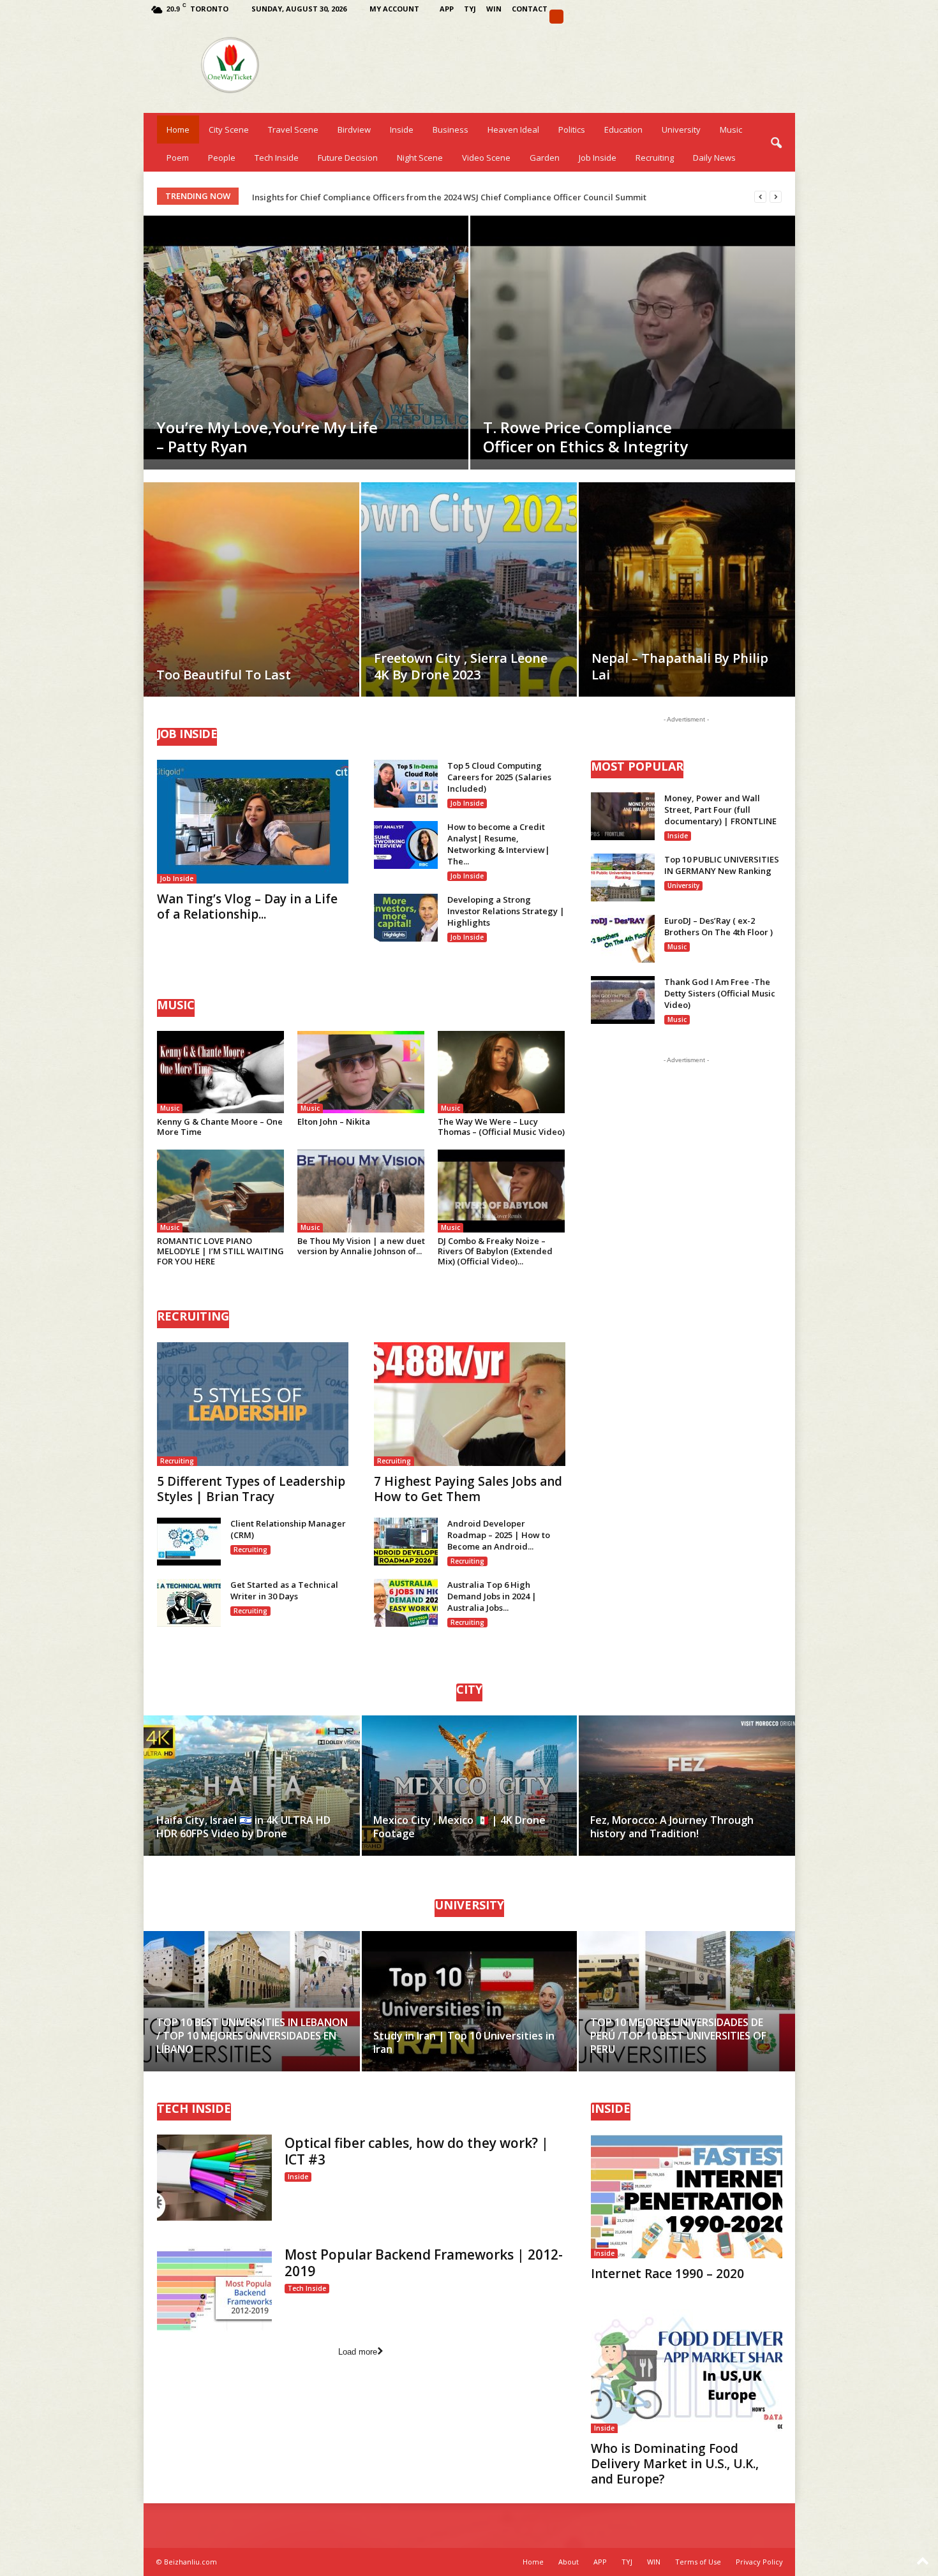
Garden (545, 158)
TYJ (470, 9)
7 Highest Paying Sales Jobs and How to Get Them (468, 1489)
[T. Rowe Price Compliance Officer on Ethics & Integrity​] (633, 337)
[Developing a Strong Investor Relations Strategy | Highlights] (406, 918)
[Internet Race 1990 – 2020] (687, 2196)
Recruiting (655, 158)
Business (450, 130)
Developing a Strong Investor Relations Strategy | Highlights (506, 911)
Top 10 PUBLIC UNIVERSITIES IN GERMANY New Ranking (722, 865)
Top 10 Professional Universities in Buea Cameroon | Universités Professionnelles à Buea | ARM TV (451, 197)
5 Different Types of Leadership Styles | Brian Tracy (251, 1489)
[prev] (760, 197)
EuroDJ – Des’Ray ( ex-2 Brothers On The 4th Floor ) (718, 926)
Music (731, 130)
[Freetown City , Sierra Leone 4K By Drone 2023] (469, 609)
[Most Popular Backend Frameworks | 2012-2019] (214, 2289)
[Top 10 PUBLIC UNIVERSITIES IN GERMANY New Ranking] (623, 877)
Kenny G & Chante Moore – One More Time (220, 1127)
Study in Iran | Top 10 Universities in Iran (464, 2042)
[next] (776, 197)
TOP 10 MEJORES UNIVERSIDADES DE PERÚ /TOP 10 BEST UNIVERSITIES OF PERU (678, 2036)
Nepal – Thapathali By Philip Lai (680, 666)
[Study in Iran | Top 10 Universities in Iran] (469, 2001)
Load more (358, 2352)
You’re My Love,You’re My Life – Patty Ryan (267, 437)
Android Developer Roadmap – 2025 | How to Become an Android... (499, 1535)
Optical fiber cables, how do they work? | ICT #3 (417, 2151)
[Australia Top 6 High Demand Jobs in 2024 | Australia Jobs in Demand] (406, 1603)
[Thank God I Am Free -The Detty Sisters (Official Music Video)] (623, 1000)
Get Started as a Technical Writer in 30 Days (284, 1590)
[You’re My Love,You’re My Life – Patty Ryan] (306, 337)
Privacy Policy (759, 2562)
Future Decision (348, 158)
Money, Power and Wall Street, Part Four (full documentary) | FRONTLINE (720, 810)
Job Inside (598, 158)
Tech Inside (277, 158)
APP (447, 9)
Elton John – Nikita (334, 1121)
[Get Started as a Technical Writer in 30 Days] (189, 1603)
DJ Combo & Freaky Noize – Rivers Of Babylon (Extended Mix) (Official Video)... (495, 1251)
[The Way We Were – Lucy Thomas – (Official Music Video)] (502, 1072)
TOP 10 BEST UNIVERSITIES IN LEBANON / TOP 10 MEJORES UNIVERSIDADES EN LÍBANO (252, 2036)
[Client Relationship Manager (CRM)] (189, 1542)
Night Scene (420, 158)
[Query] (556, 17)
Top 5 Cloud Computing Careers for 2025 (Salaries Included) (499, 777)
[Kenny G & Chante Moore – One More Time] (221, 1072)
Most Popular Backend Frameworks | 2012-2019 (424, 2263)
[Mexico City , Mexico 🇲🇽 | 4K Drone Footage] (469, 1786)
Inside (402, 130)
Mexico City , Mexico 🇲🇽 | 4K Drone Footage (459, 1827)
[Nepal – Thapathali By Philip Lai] (687, 609)
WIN (494, 9)
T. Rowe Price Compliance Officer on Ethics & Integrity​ (585, 437)
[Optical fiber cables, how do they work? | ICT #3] (214, 2178)
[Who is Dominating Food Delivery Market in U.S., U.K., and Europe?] (687, 2371)
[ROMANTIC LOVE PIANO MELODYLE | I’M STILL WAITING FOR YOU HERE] (221, 1191)
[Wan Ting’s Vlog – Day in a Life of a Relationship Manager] (253, 822)
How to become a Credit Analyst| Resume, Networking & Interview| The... (499, 844)
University (681, 130)
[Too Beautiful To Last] (251, 609)
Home (178, 130)
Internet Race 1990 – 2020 (667, 2274)
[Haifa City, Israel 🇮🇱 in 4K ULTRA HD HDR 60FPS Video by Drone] (252, 1786)
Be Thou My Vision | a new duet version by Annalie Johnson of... (361, 1246)
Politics (572, 130)
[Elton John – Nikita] (361, 1072)
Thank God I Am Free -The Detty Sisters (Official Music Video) (720, 993)
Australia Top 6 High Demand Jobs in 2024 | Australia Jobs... (492, 1596)
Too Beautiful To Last (224, 675)
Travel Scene (293, 130)
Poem (178, 158)
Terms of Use (698, 2562)
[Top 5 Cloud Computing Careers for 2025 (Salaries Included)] (406, 784)
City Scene (229, 130)
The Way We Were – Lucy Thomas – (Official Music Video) (501, 1127)
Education (623, 130)
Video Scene (486, 158)
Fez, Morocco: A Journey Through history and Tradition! (672, 1827)
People (222, 158)
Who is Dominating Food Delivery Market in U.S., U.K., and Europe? (675, 2464)
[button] (776, 144)
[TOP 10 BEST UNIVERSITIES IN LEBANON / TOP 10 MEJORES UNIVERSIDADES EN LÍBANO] (252, 2001)
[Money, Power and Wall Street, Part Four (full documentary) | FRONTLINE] (623, 816)
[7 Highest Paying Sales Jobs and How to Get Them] (470, 1404)
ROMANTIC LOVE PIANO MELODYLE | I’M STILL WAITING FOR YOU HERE (220, 1251)
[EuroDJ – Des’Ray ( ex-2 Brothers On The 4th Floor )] (623, 939)
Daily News (714, 158)
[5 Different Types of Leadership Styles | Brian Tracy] (253, 1404)
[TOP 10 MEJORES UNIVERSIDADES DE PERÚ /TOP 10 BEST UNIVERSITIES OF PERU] (686, 2001)
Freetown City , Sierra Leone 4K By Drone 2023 (461, 666)
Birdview (354, 130)
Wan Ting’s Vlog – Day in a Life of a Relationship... (247, 907)
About (569, 2562)
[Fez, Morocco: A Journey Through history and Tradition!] (686, 1786)
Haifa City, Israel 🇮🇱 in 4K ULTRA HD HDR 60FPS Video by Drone (243, 1827)
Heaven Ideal (513, 130)
